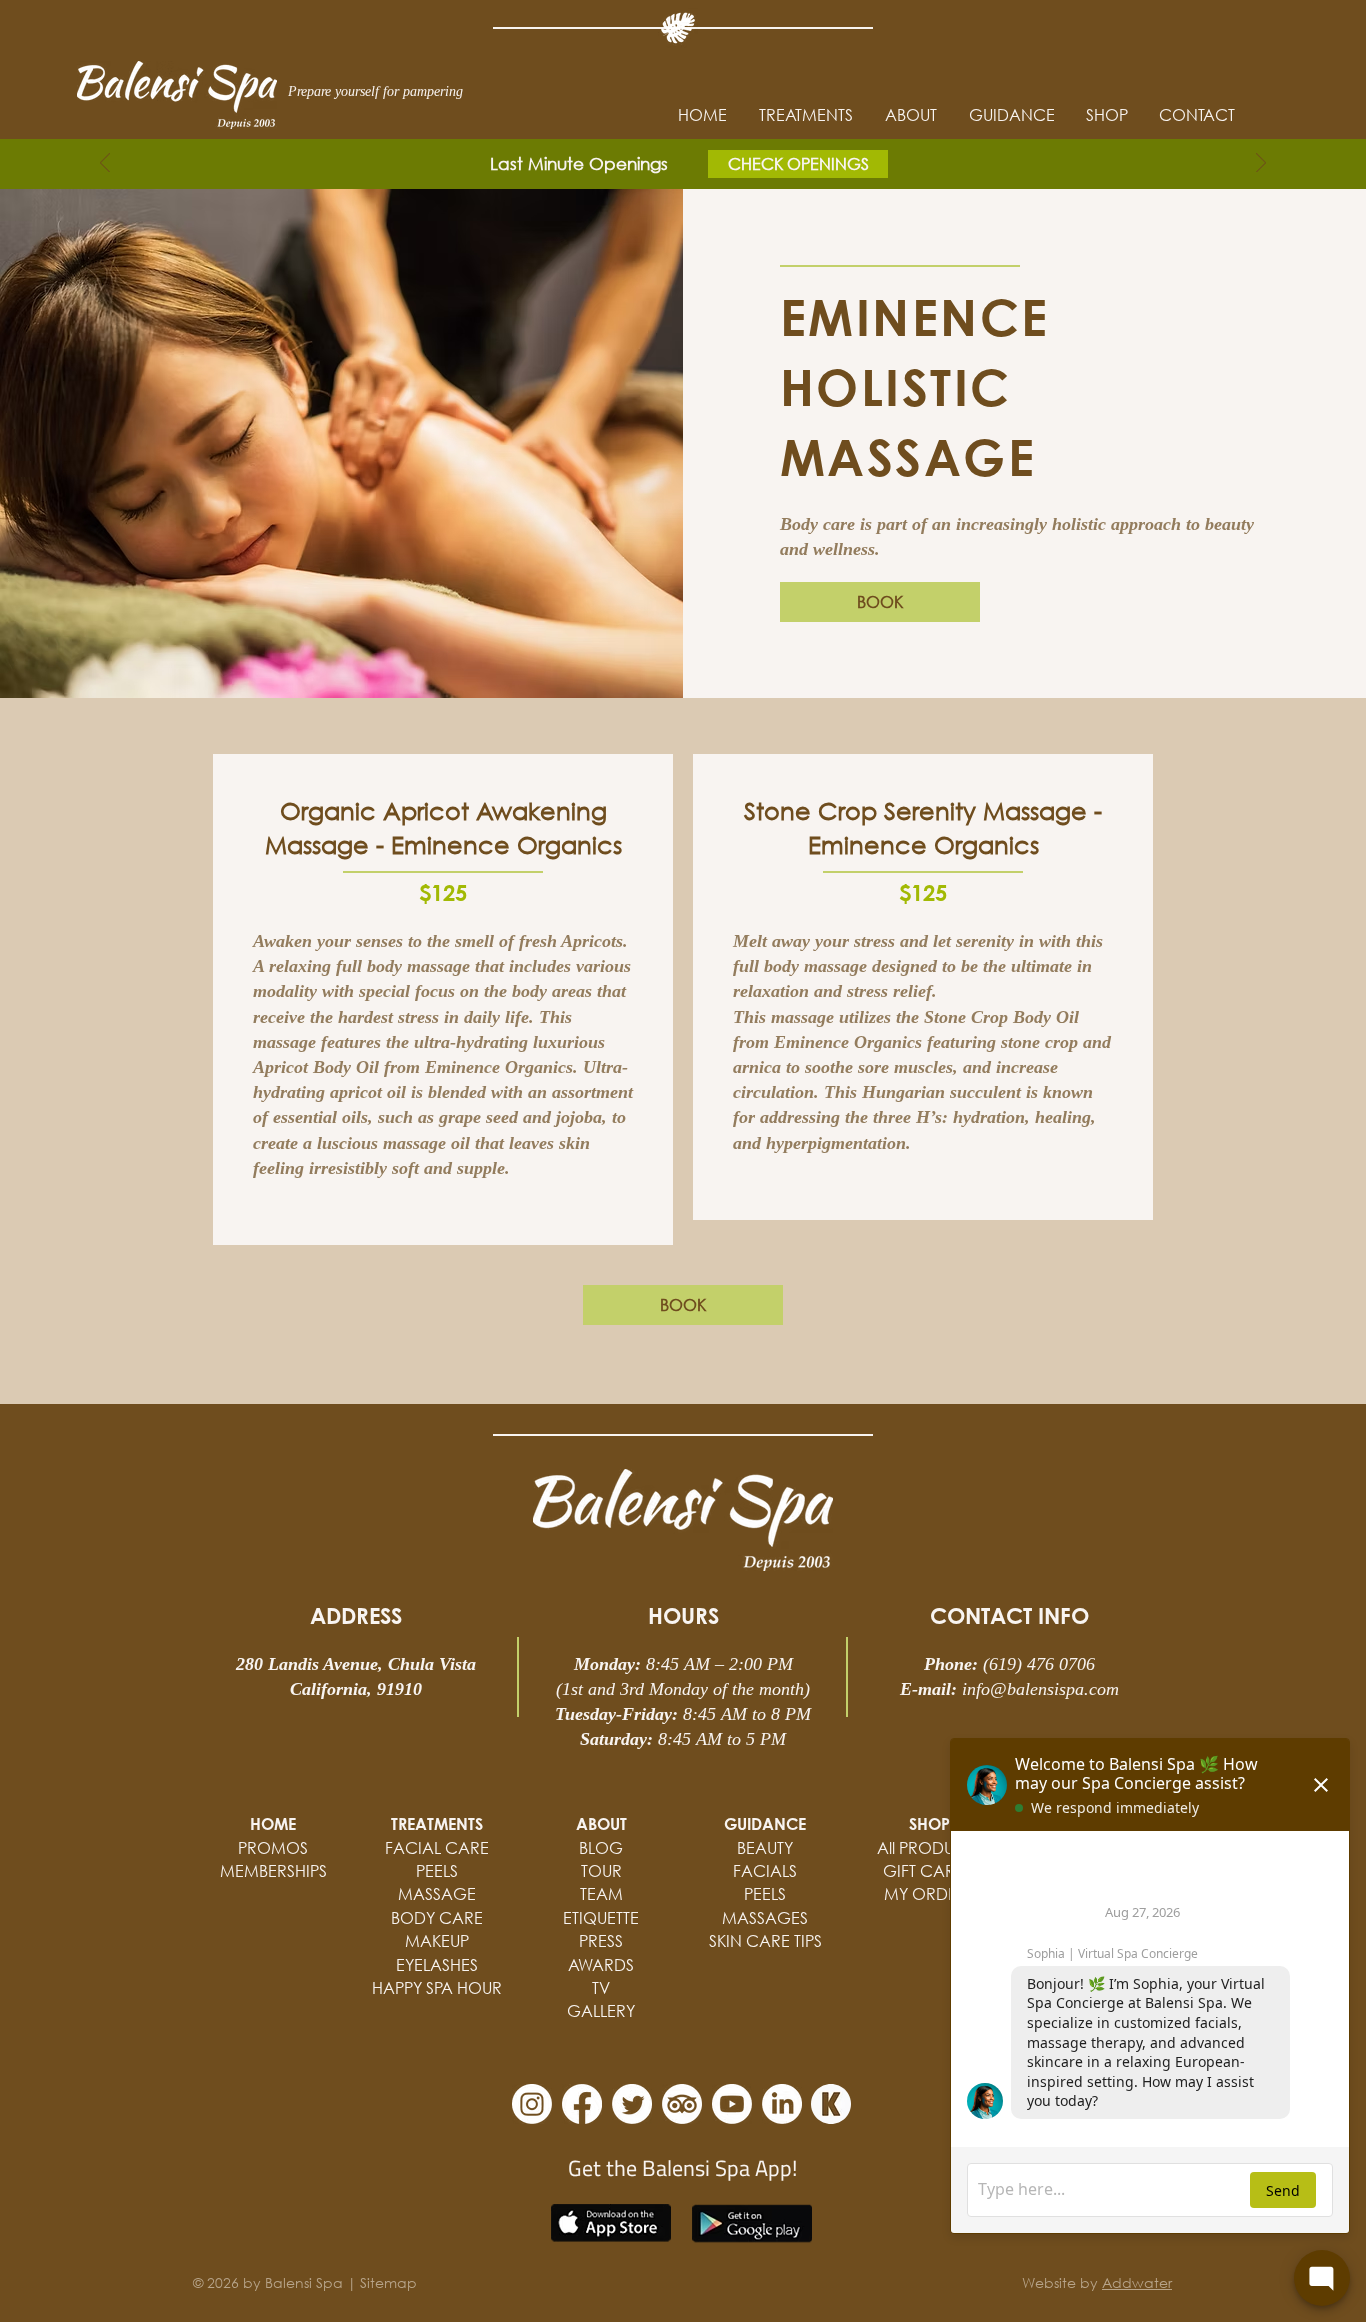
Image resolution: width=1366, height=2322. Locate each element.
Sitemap (388, 2282)
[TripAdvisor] (682, 2104)
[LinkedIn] (782, 2104)
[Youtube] (732, 2104)
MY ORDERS (929, 1893)
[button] (1011, 115)
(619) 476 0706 (1039, 1664)
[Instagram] (532, 2104)
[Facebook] (582, 2104)
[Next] (1261, 164)
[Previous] (105, 164)
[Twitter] (632, 2104)
